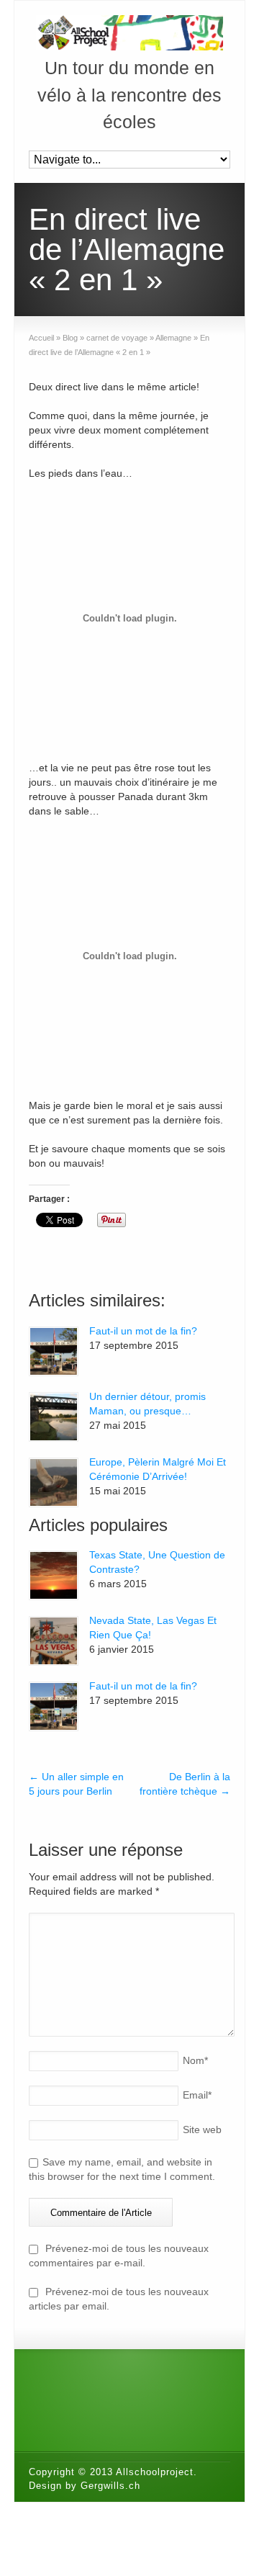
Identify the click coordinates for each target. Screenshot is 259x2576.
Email (197, 2095)
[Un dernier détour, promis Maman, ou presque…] (54, 1417)
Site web (202, 2130)
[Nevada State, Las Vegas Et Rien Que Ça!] (54, 1641)
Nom (195, 2060)
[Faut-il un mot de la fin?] (54, 1351)
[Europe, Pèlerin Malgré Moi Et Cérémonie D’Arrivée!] (54, 1482)
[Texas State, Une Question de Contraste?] (54, 1575)
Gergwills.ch (110, 2486)
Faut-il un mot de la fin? (143, 1331)
